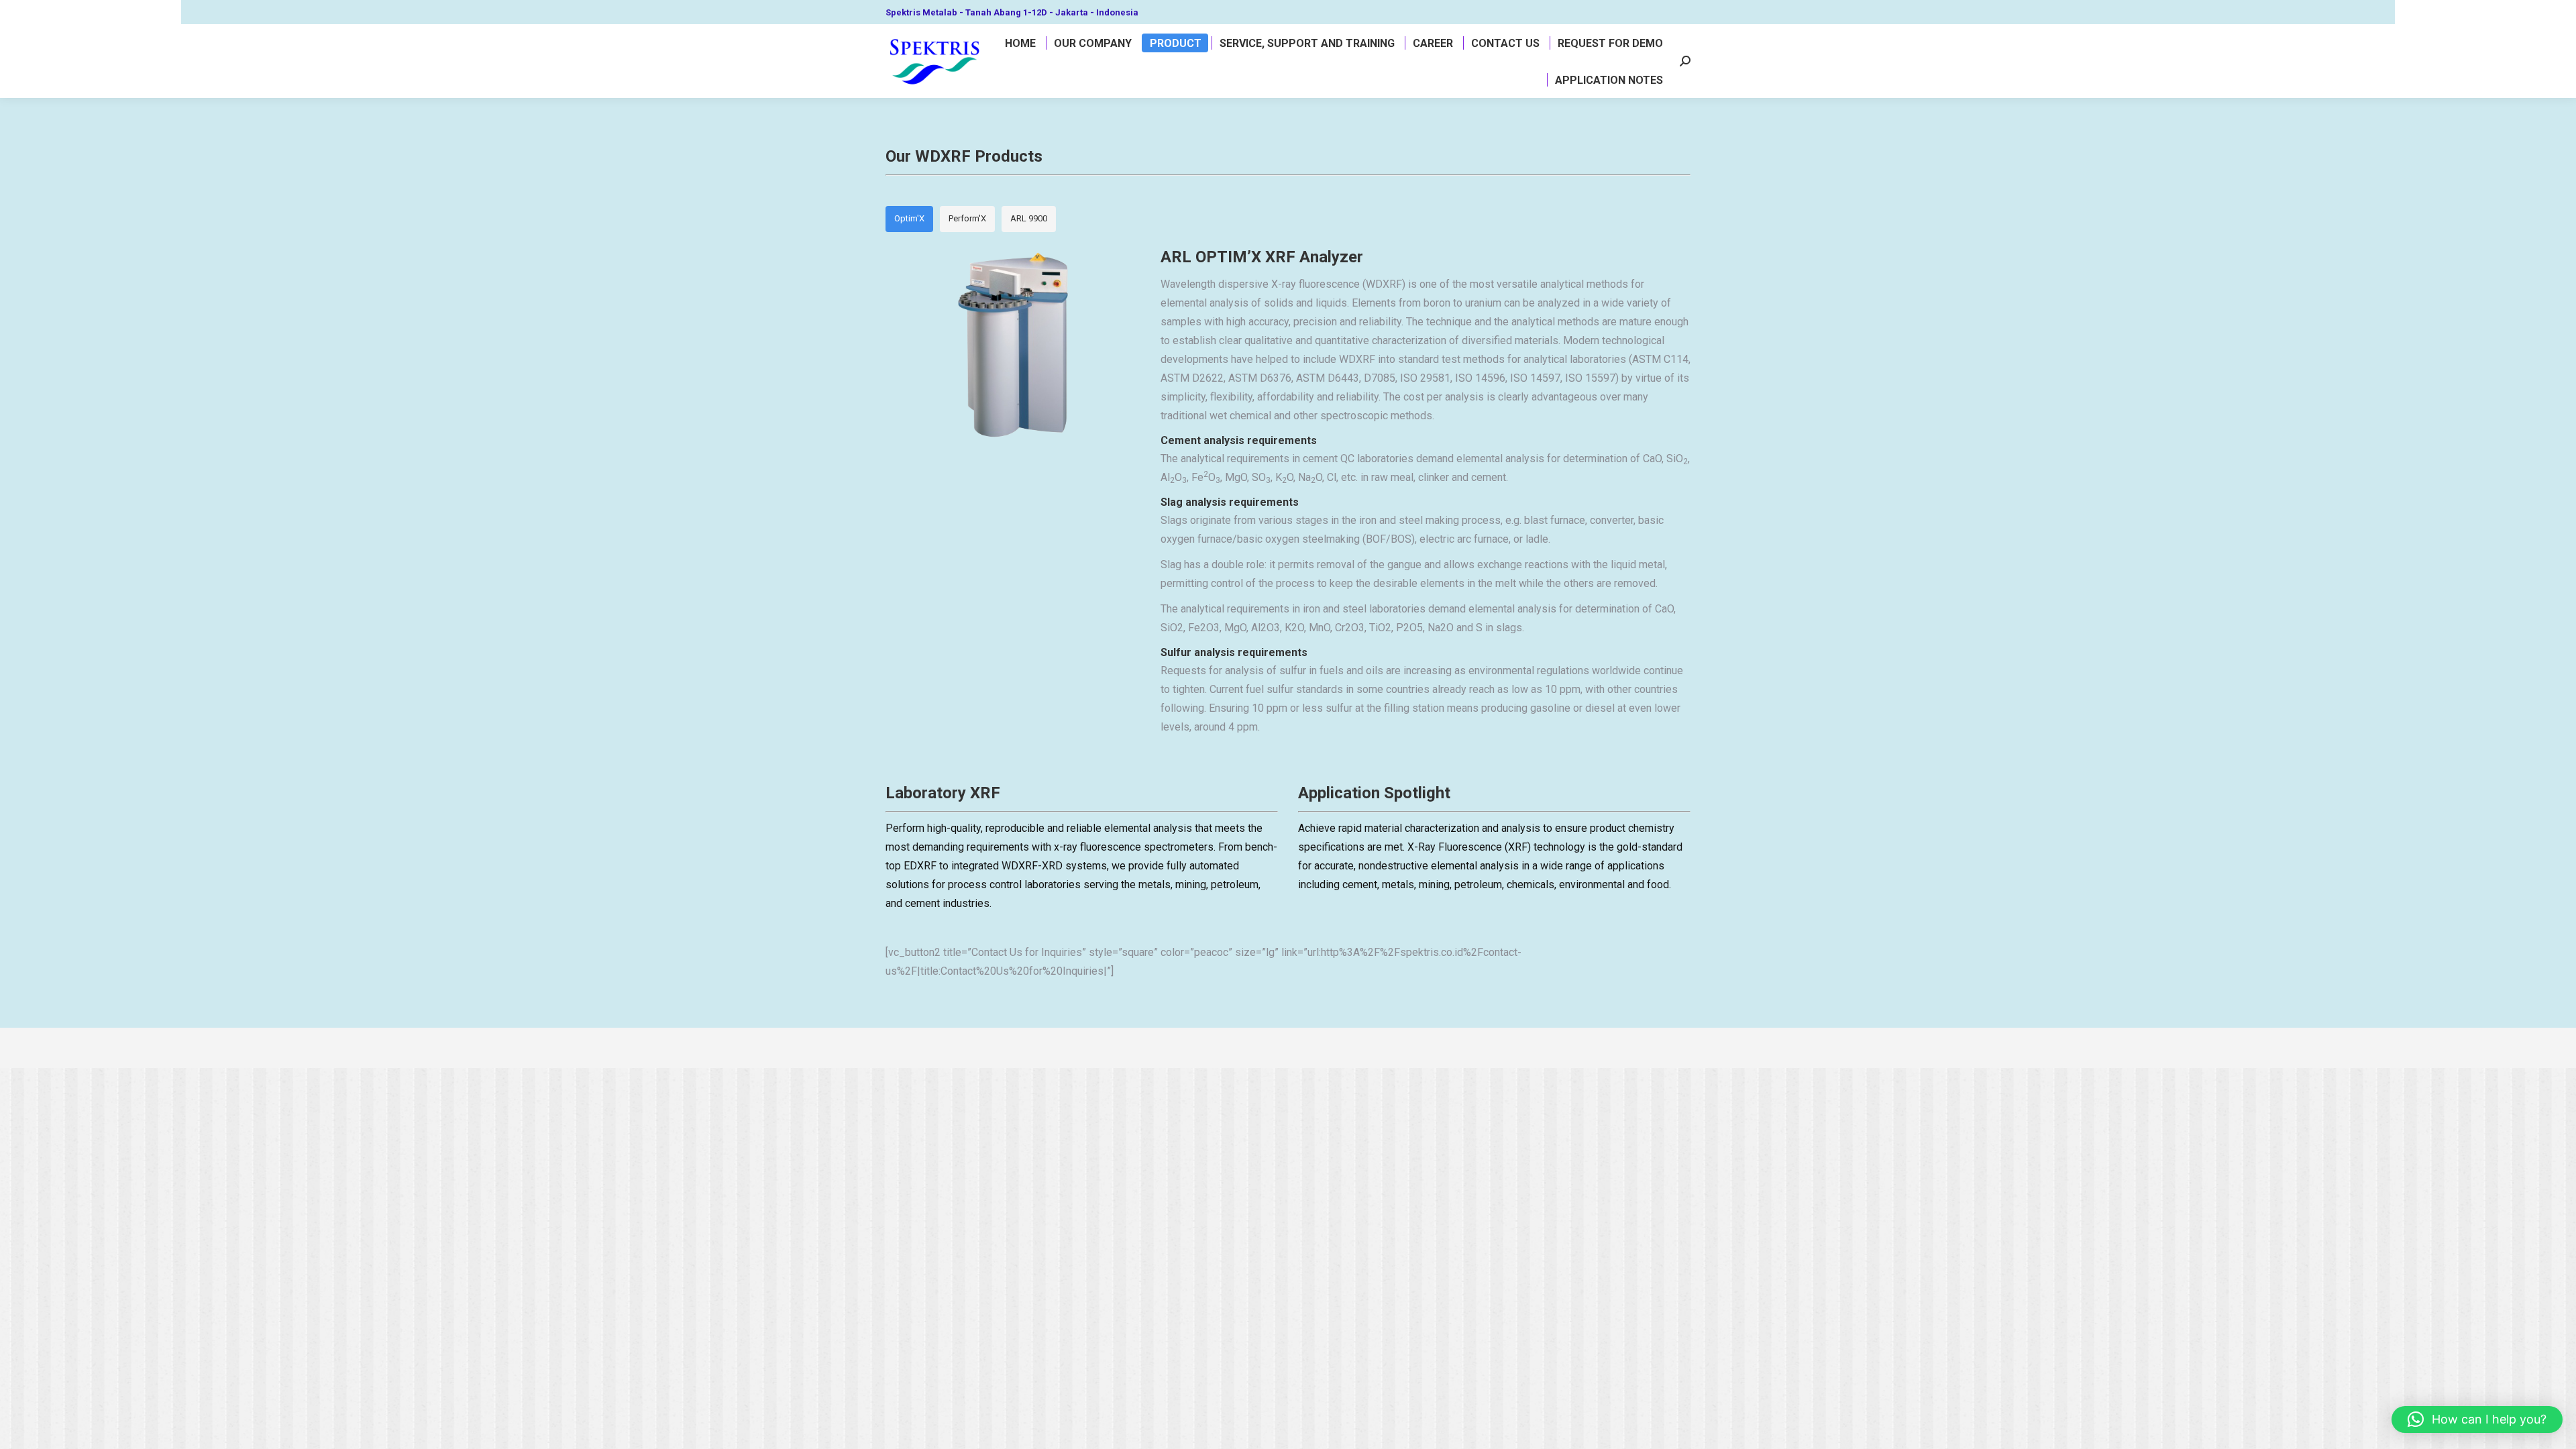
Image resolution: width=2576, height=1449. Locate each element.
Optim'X (909, 218)
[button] (2477, 1419)
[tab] (909, 219)
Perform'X (967, 218)
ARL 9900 (1029, 218)
